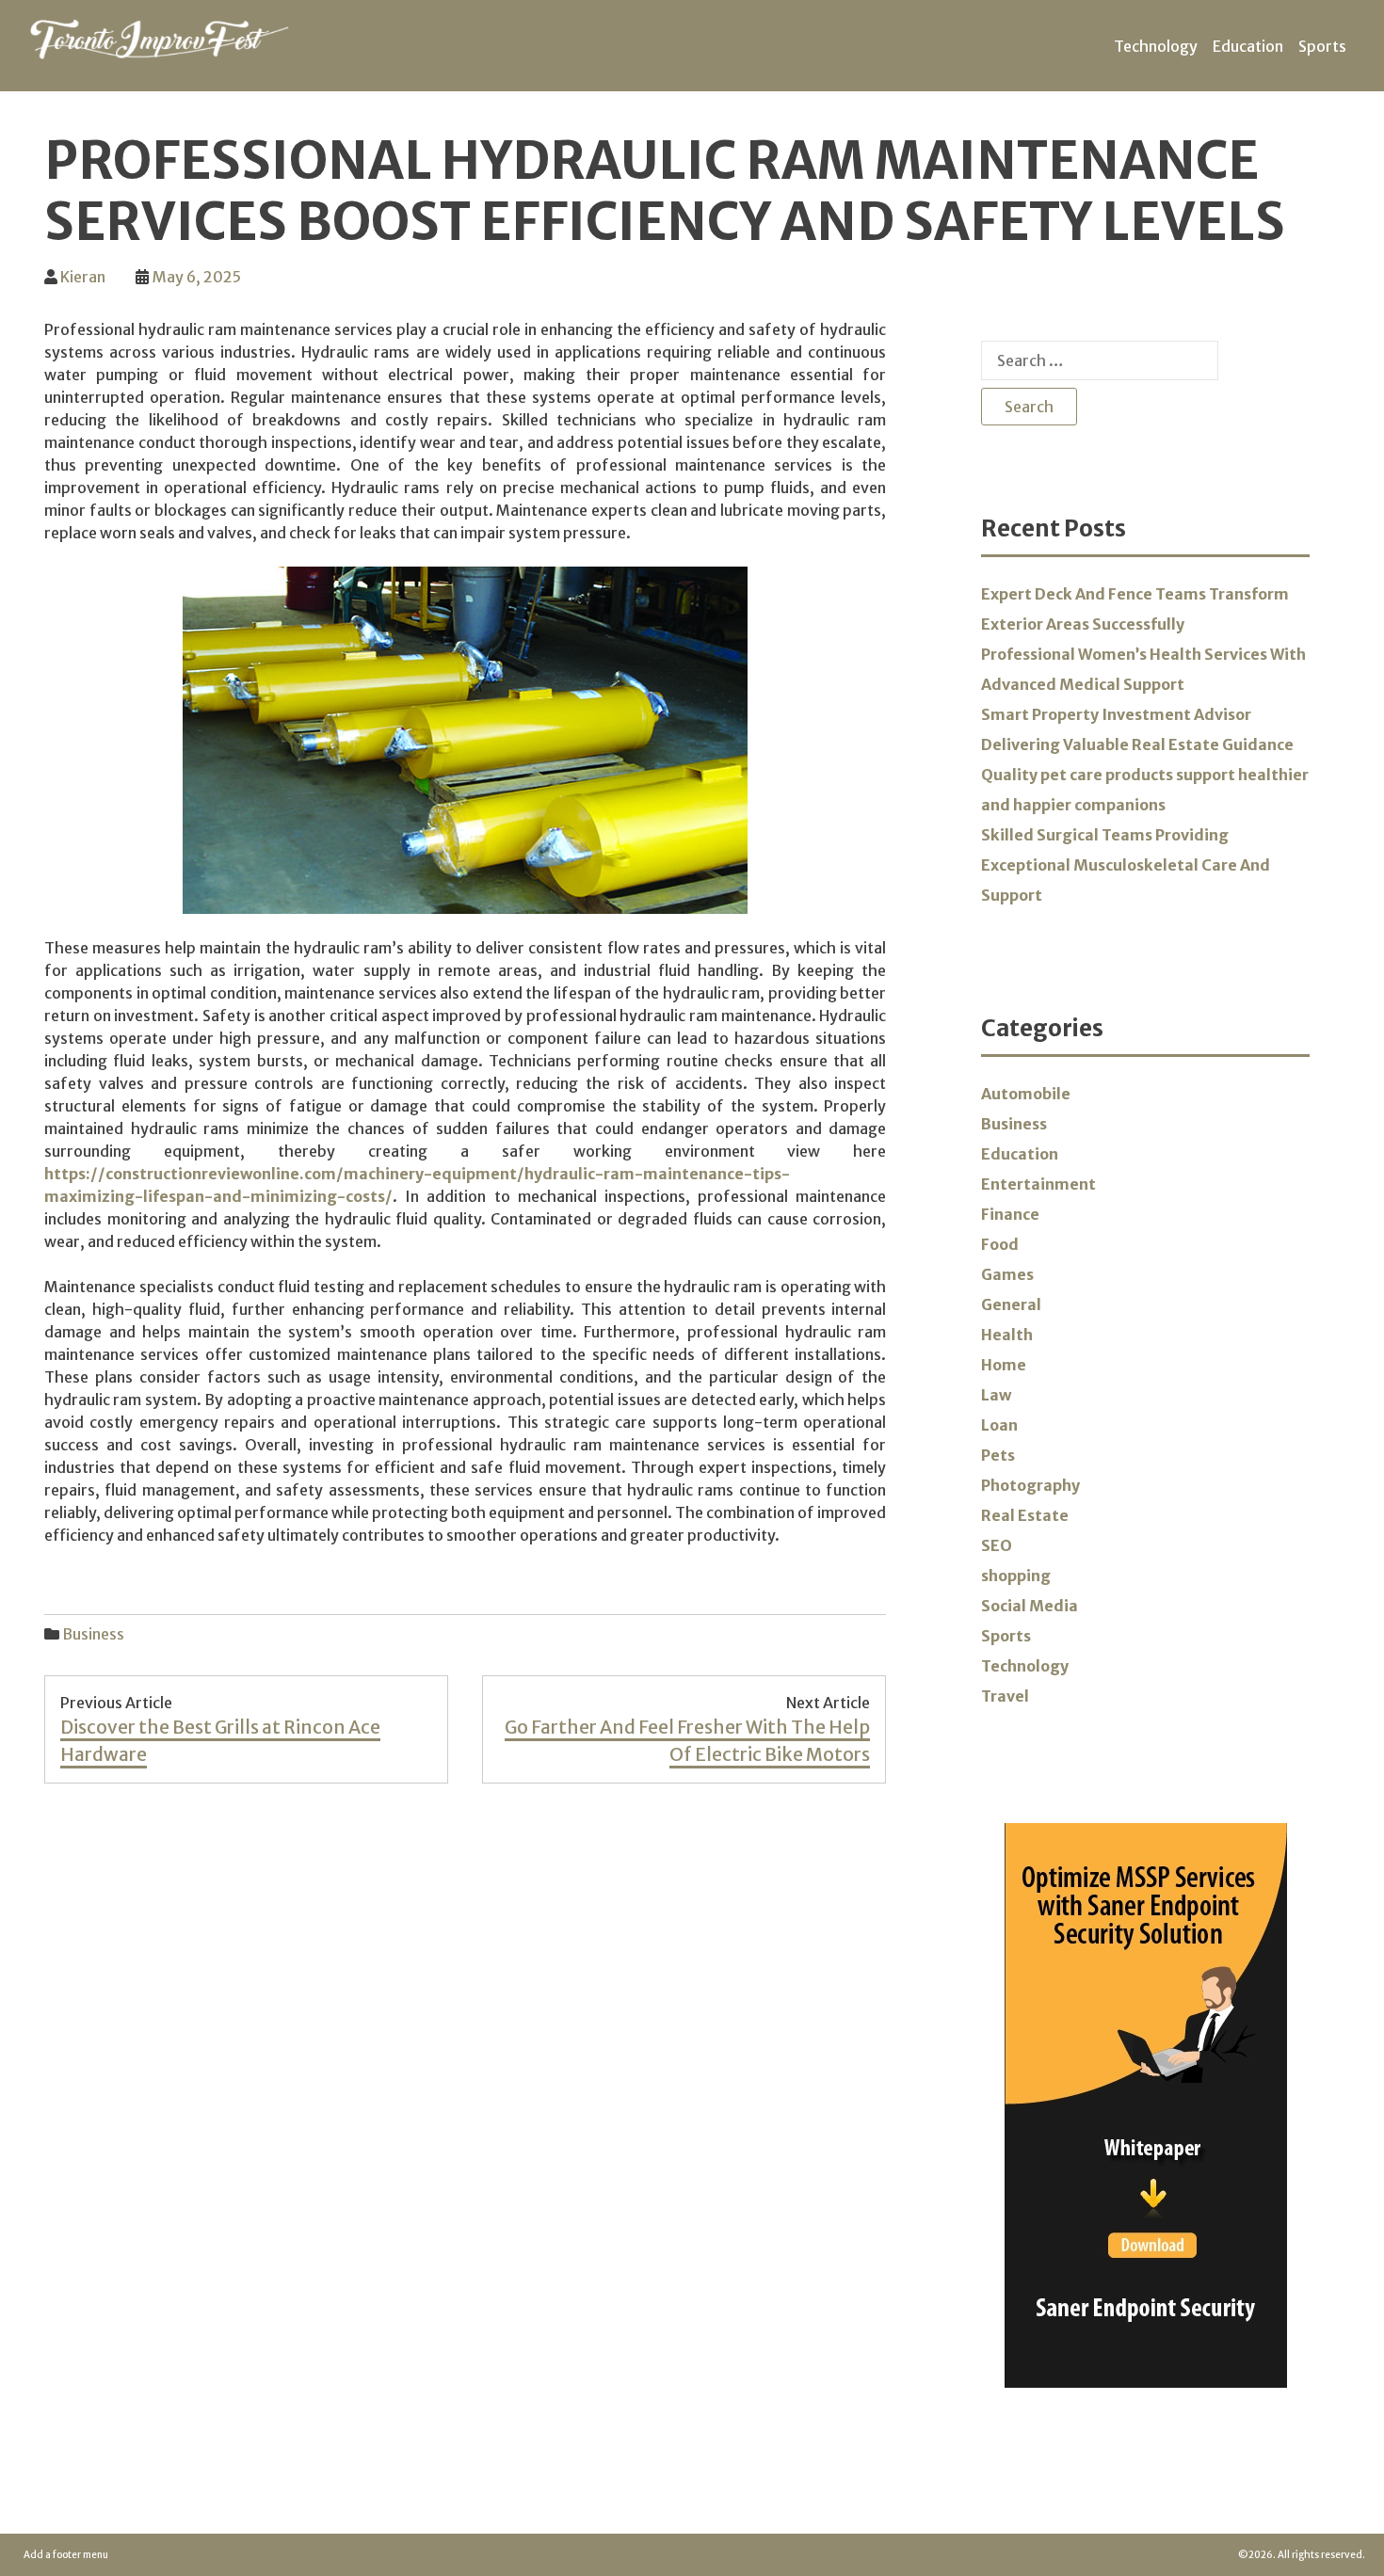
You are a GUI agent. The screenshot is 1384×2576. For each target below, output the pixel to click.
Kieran (83, 277)
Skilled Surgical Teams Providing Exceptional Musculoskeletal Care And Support (1126, 865)
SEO (997, 1545)
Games (1007, 1274)
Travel (1005, 1696)
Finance (1010, 1214)
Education (1248, 46)
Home (1004, 1365)
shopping (1016, 1576)
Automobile (1026, 1094)
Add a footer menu (66, 2555)
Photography (1030, 1485)
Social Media (1030, 1606)
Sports (1322, 46)
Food (1000, 1244)
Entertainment (1038, 1184)
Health (1007, 1335)
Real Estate (1025, 1515)
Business (93, 1634)
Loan (999, 1425)
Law (996, 1395)
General (1011, 1304)
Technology (1156, 46)
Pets (998, 1455)
